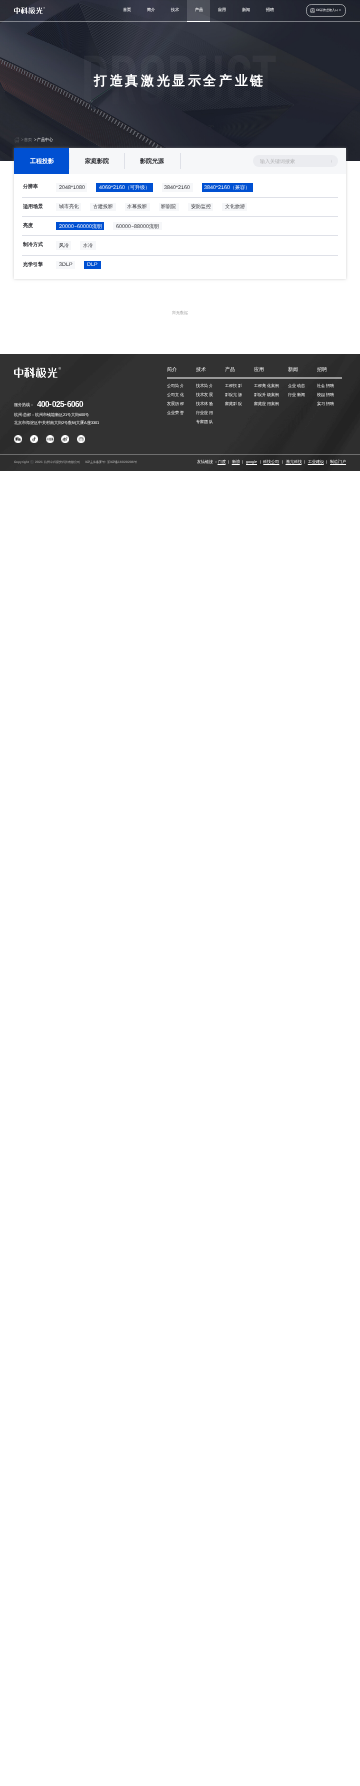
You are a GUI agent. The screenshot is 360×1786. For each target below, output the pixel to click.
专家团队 (204, 421)
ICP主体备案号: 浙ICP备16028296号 (111, 462)
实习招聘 (325, 403)
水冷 (88, 245)
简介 (151, 9)
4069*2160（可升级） (124, 187)
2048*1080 (72, 187)
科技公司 (271, 462)
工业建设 (316, 462)
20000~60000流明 (80, 226)
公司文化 (175, 394)
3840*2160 (177, 187)
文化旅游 (235, 206)
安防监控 (201, 206)
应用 (222, 9)
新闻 (246, 9)
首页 (127, 9)
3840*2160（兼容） (227, 187)
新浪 (236, 462)
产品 (199, 9)
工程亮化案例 (267, 385)
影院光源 (152, 160)
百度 (222, 462)
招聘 (270, 9)
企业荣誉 (175, 412)
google (251, 462)
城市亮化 (69, 206)
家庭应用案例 (267, 403)
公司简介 (175, 385)
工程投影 (42, 160)
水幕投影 (137, 206)
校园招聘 (325, 394)
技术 (175, 9)
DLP (92, 264)
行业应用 (204, 412)
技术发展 (204, 394)
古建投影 (103, 206)
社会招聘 (325, 385)
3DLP (66, 264)
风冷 (64, 245)
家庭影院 (97, 160)
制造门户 (338, 462)
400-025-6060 (60, 404)
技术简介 (204, 385)
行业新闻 (296, 394)
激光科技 (294, 462)
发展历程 (175, 403)
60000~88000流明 (137, 226)
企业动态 (296, 385)
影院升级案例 (267, 394)
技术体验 (204, 403)
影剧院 (168, 206)
